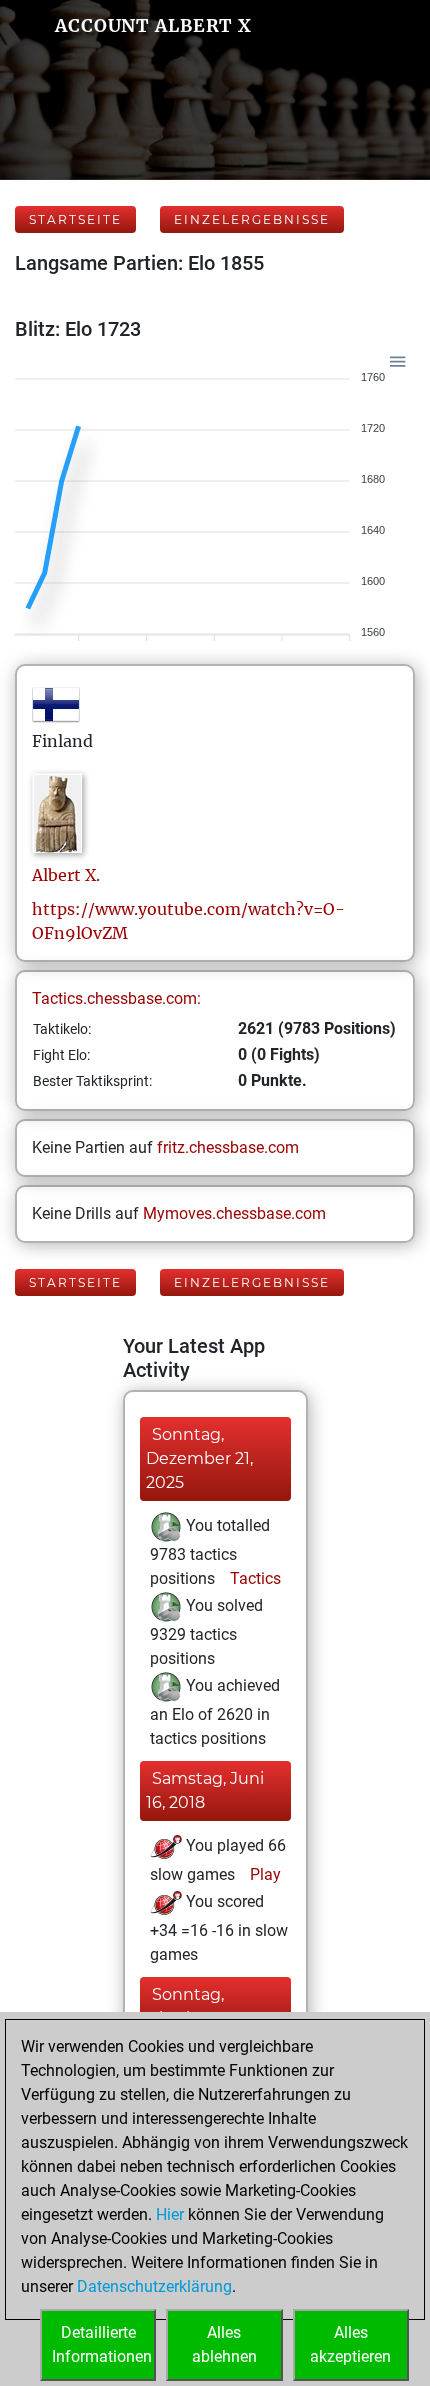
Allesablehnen (224, 2344)
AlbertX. (66, 875)
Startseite (75, 219)
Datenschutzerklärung (154, 2286)
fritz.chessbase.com (228, 1147)
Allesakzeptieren (350, 2344)
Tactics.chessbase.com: (116, 998)
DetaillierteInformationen (102, 2344)
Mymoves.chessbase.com (234, 1213)
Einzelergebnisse (252, 219)
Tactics (253, 1578)
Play (263, 1874)
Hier (170, 2214)
